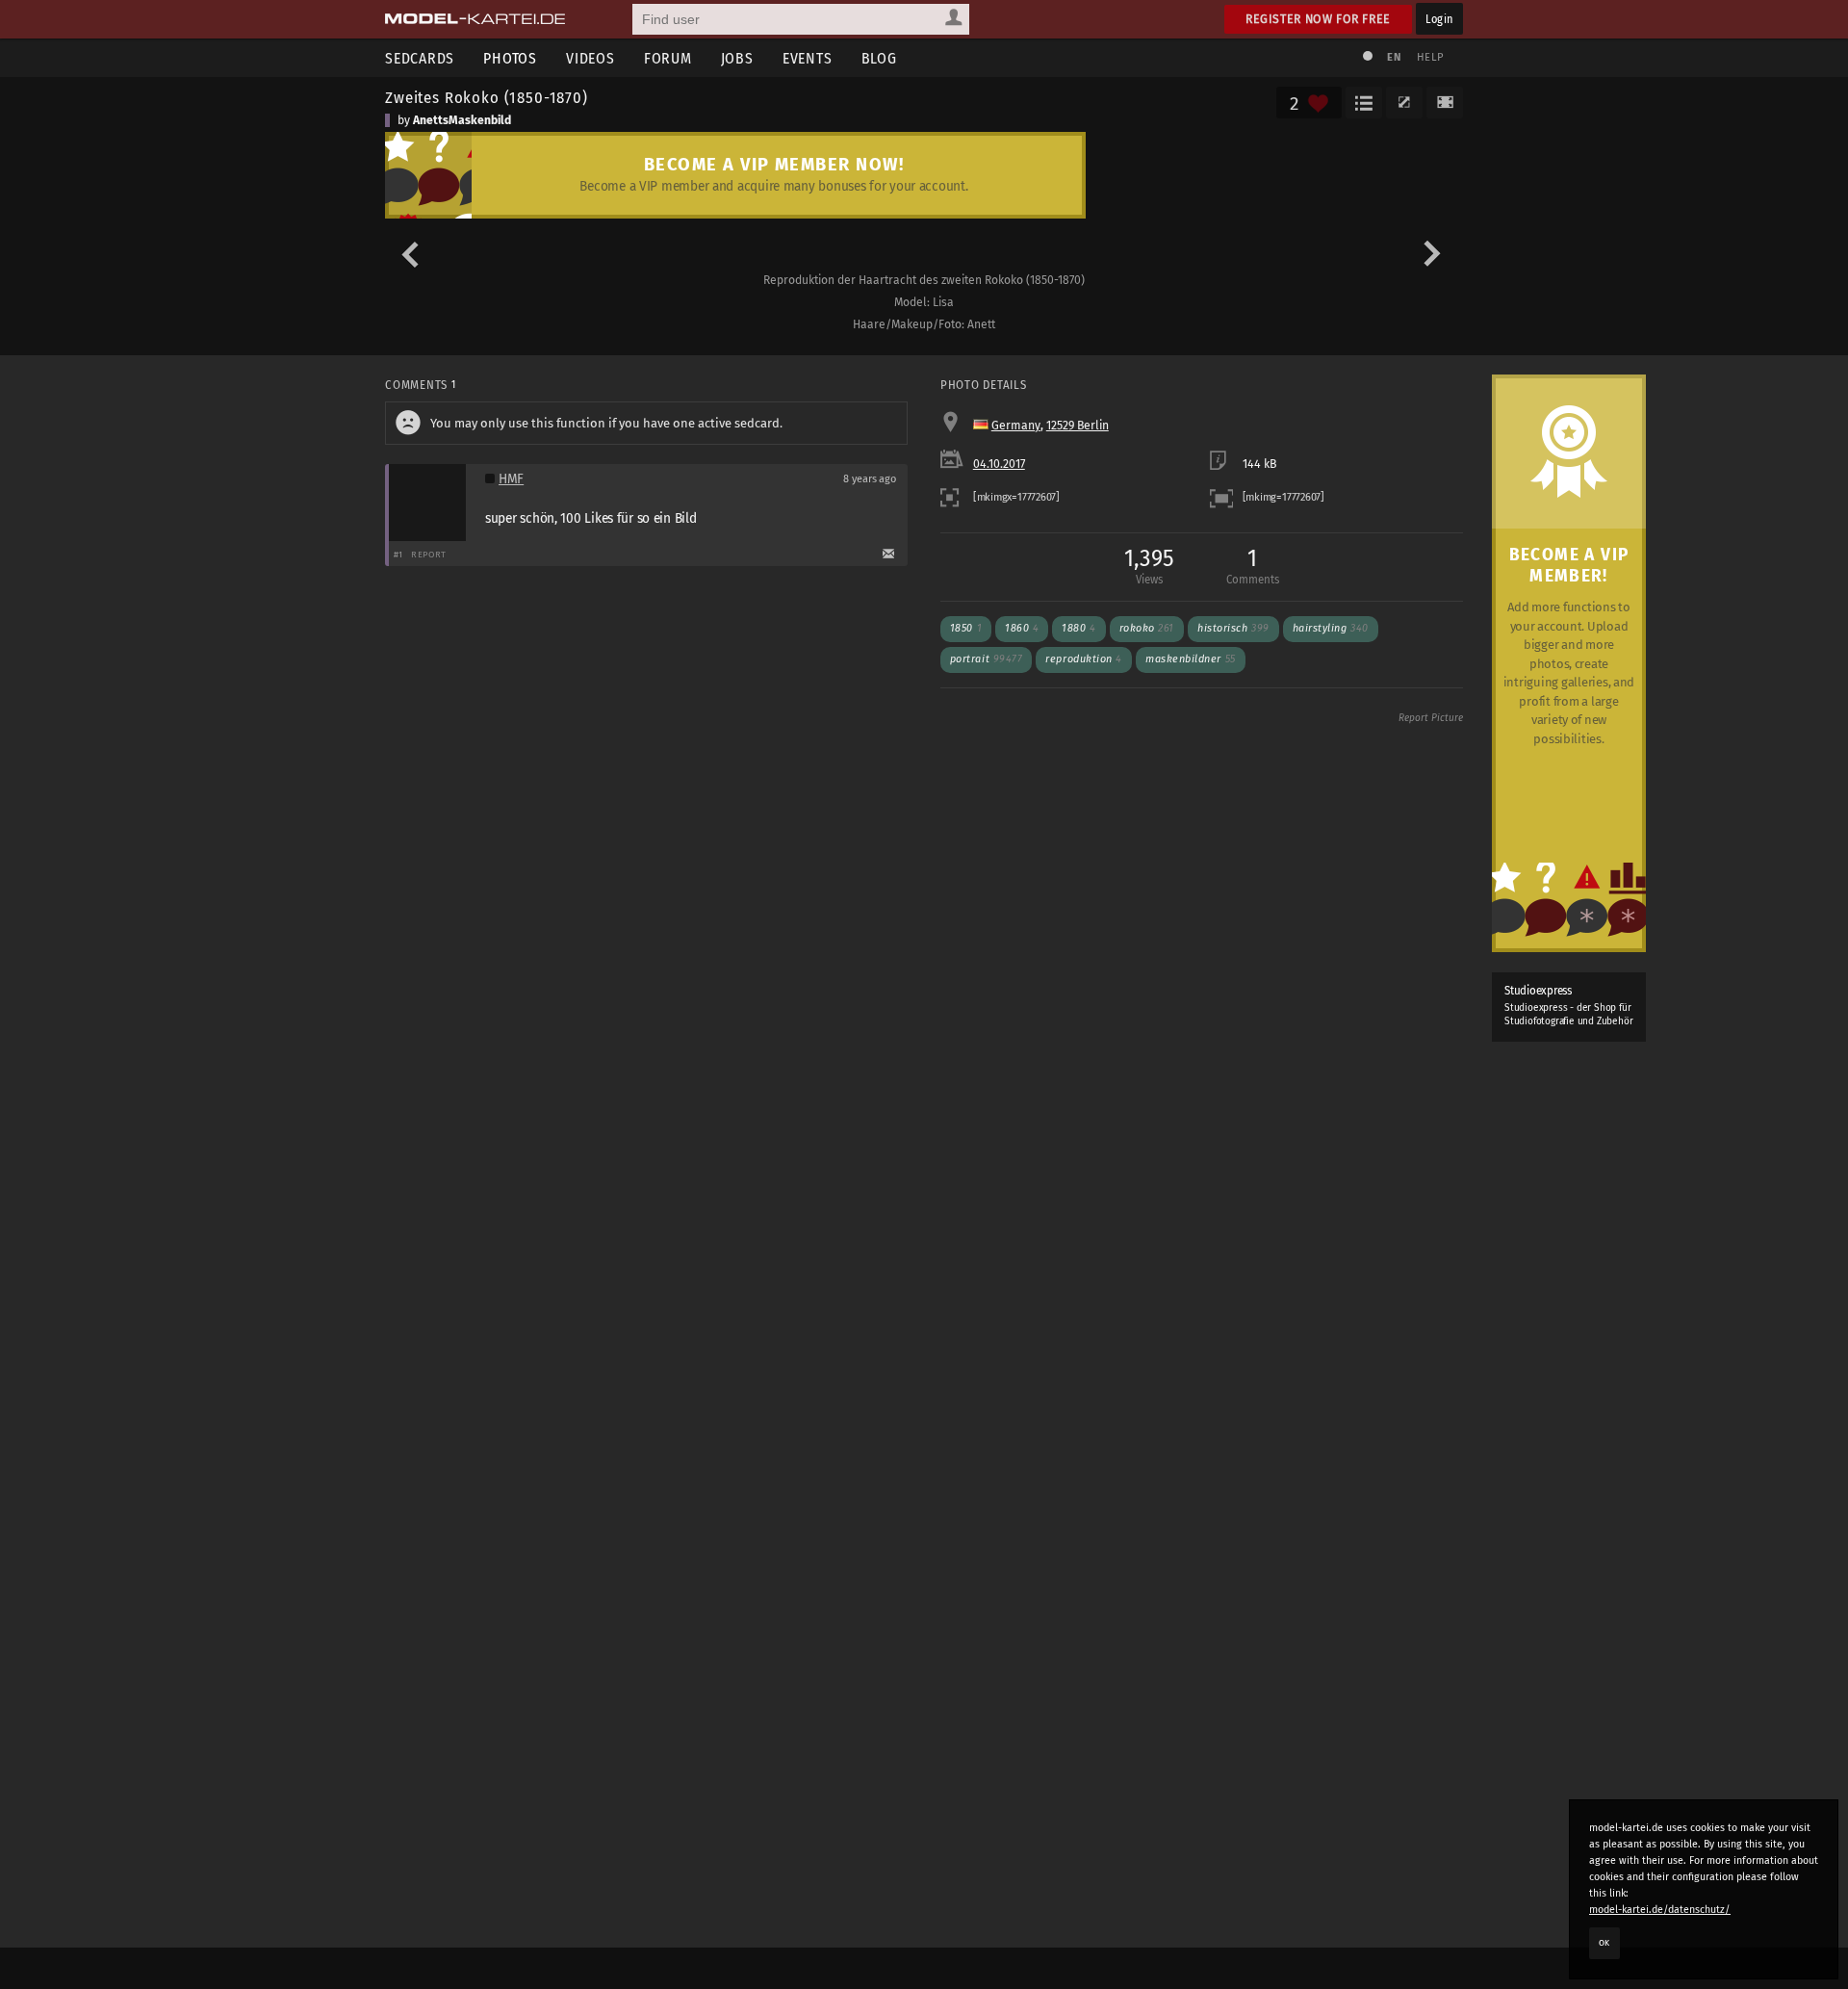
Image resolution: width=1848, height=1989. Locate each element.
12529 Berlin (1078, 426)
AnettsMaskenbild (462, 120)
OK (1604, 1943)
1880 (1078, 628)
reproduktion (1084, 659)
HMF (511, 479)
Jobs (737, 58)
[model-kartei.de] (475, 19)
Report (429, 554)
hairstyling (1331, 628)
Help (1430, 57)
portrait (987, 659)
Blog (879, 58)
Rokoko (1147, 628)
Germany (1016, 426)
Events (808, 58)
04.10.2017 (999, 464)
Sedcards (420, 58)
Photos (510, 58)
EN (1394, 57)
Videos (590, 58)
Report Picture (1431, 718)
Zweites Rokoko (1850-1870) (487, 97)
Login (1439, 19)
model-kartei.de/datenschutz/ (1660, 1910)
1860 (1022, 628)
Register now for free (1318, 19)
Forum (668, 58)
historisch (1233, 628)
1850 (966, 628)
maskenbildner (1191, 659)
